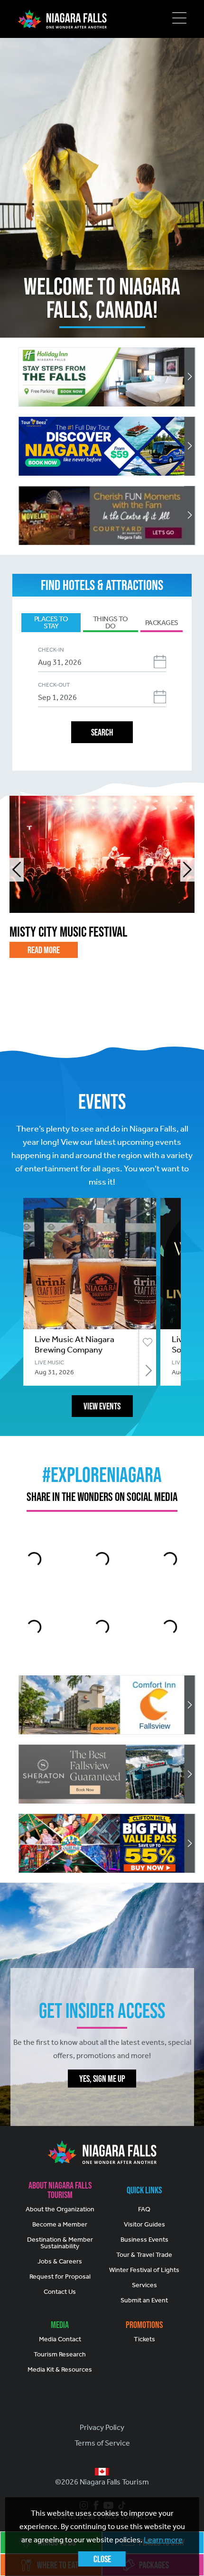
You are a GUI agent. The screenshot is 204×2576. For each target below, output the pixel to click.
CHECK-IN (51, 650)
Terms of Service (102, 2443)
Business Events (144, 2240)
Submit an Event (144, 2300)
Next (187, 870)
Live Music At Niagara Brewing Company (74, 1344)
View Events (102, 1406)
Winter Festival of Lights (144, 2270)
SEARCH (102, 732)
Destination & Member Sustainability (60, 2243)
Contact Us (60, 2292)
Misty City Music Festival (68, 932)
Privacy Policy (102, 2427)
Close (102, 2559)
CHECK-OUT (54, 685)
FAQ (144, 2209)
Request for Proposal (60, 2277)
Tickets (144, 2339)
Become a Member (60, 2224)
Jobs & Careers (60, 2261)
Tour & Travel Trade (144, 2255)
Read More (44, 950)
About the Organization (60, 2209)
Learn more (163, 2540)
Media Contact (60, 2339)
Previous (17, 870)
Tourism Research (60, 2354)
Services (144, 2285)
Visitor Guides (144, 2224)
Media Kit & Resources (60, 2369)
